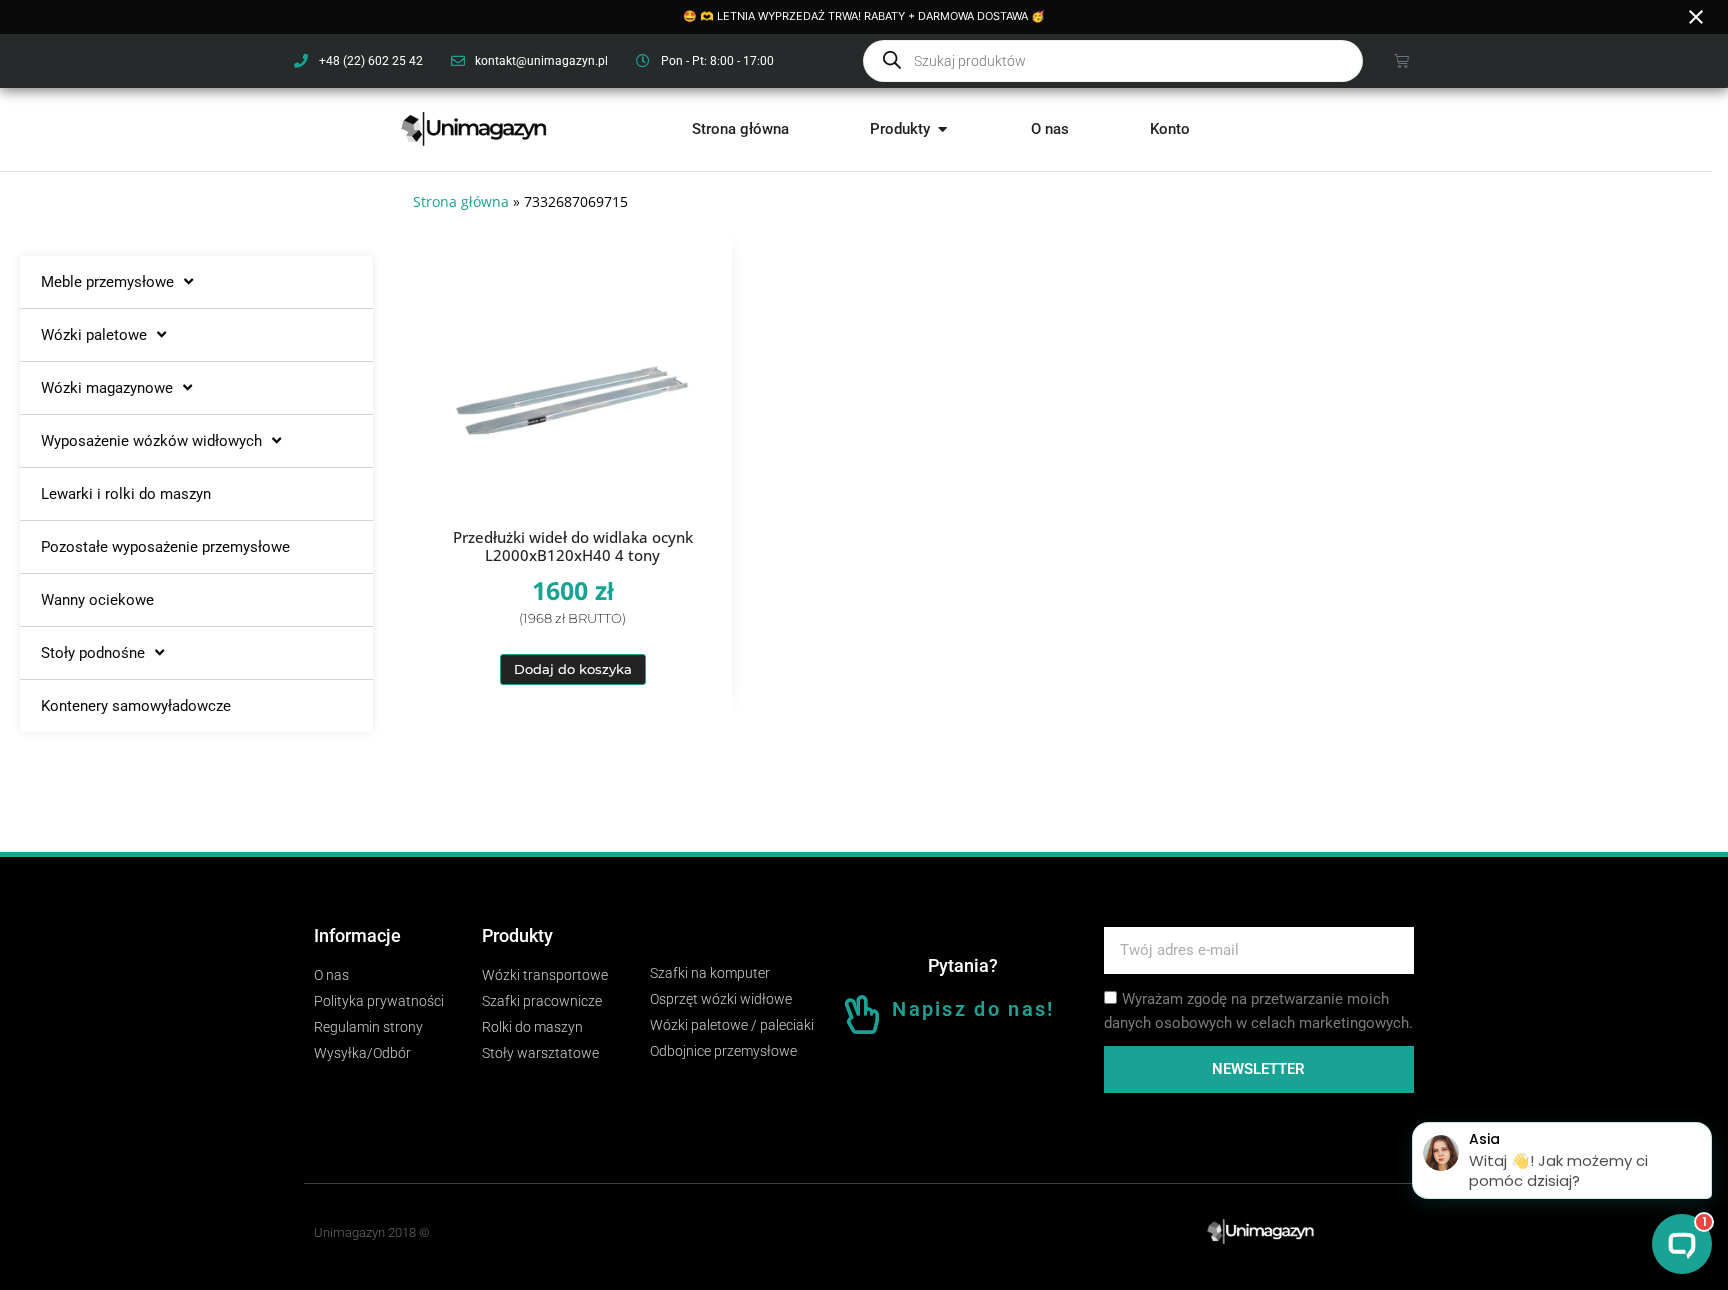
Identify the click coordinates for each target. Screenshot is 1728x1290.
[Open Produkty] (942, 129)
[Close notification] (1696, 17)
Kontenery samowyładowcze (136, 706)
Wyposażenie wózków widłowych (151, 441)
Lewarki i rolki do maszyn (126, 494)
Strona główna (461, 201)
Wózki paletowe (94, 335)
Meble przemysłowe (107, 282)
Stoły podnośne (93, 653)
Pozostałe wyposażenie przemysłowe (165, 547)
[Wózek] (1401, 60)
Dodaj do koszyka (573, 669)
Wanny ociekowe (97, 600)
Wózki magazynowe (107, 388)
